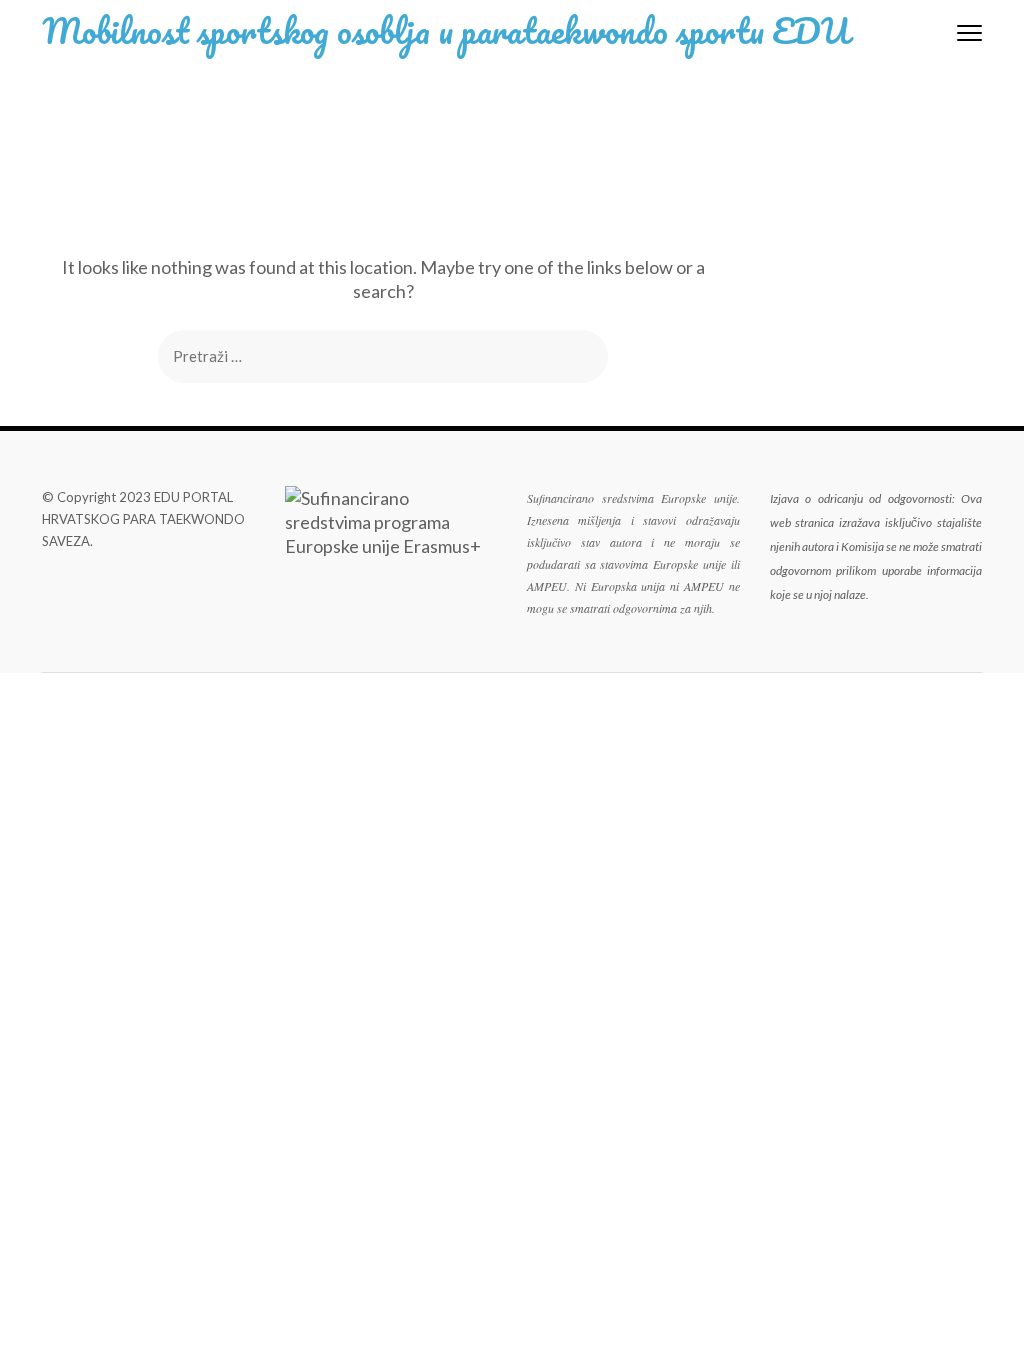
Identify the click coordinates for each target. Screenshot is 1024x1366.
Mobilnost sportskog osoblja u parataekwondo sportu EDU (446, 30)
